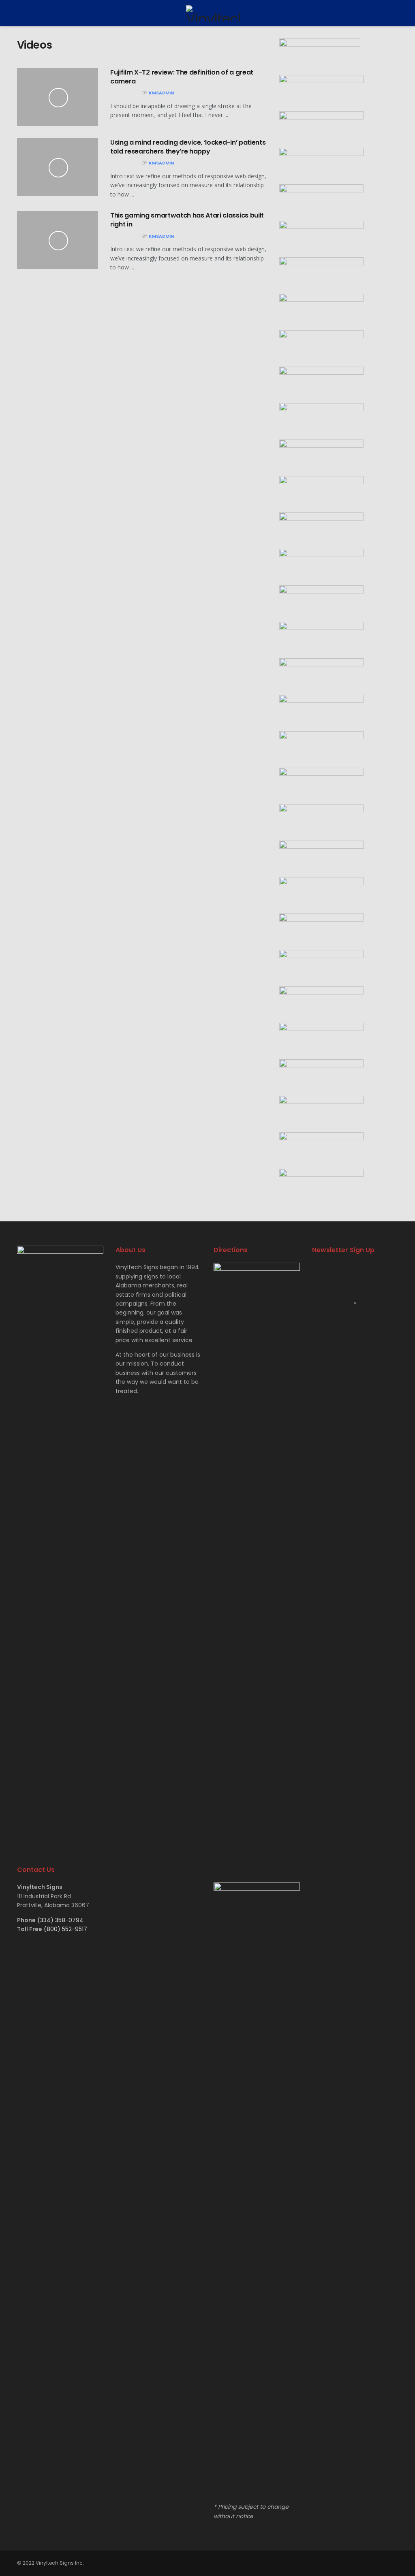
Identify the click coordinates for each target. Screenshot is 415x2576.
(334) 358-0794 (60, 1920)
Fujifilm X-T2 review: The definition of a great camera (182, 77)
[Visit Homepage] (213, 13)
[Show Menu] (20, 13)
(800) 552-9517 (65, 1929)
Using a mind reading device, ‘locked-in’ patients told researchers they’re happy (188, 147)
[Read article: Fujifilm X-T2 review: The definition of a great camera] (58, 97)
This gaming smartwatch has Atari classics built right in (187, 220)
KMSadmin (161, 93)
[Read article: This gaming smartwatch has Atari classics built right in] (58, 240)
